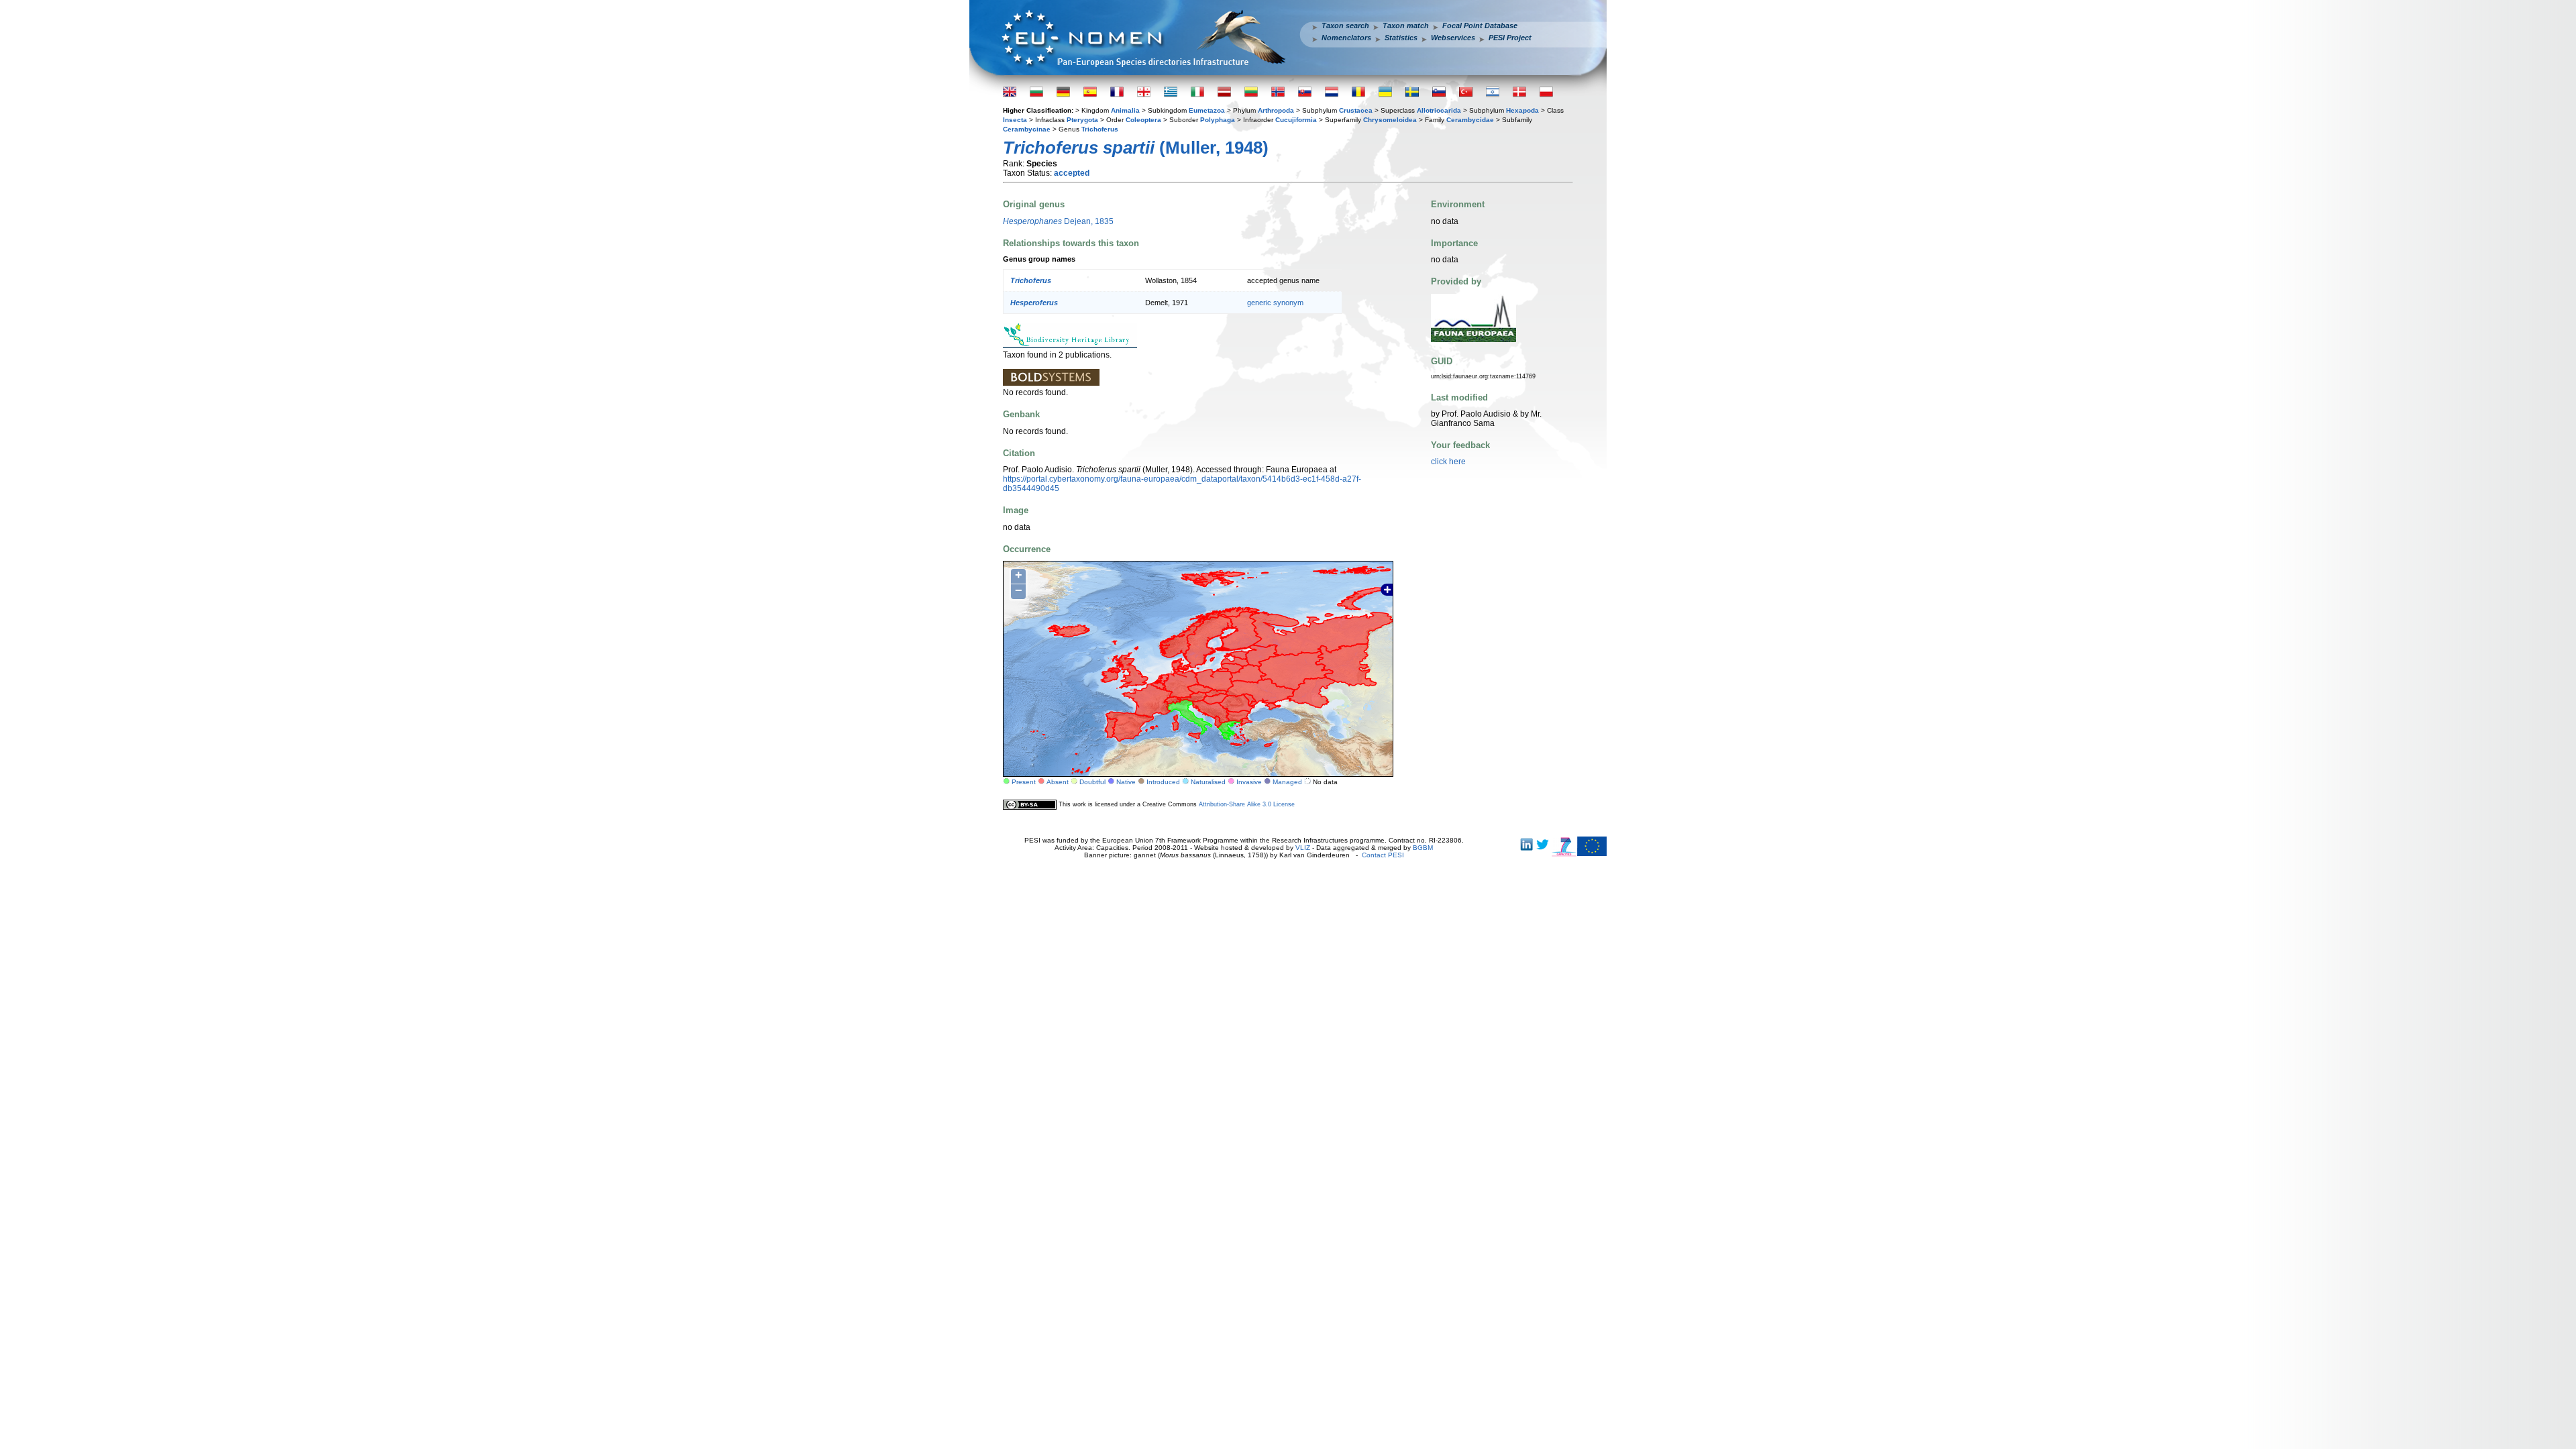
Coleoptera (1143, 120)
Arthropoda (1276, 110)
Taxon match (1406, 25)
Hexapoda (1522, 110)
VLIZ (1303, 848)
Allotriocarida (1439, 110)
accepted (1072, 173)
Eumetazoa (1207, 110)
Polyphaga (1218, 120)
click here (1448, 462)
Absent (1058, 782)
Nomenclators (1346, 38)
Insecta (1015, 120)
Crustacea (1356, 110)
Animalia (1125, 110)
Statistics (1401, 38)
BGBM (1423, 848)
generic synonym (1275, 303)
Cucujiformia (1296, 120)
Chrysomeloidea (1390, 120)
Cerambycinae (1027, 129)
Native (1126, 782)
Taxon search (1345, 25)
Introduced (1163, 782)
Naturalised (1208, 782)
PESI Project (1510, 38)
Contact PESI (1383, 855)
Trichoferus (1100, 129)
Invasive (1249, 782)
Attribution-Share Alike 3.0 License (1247, 804)
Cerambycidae (1470, 120)
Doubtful (1092, 782)
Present (1024, 782)
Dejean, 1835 (1058, 221)
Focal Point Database (1480, 25)
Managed (1287, 782)
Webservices (1453, 38)
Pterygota (1082, 120)
